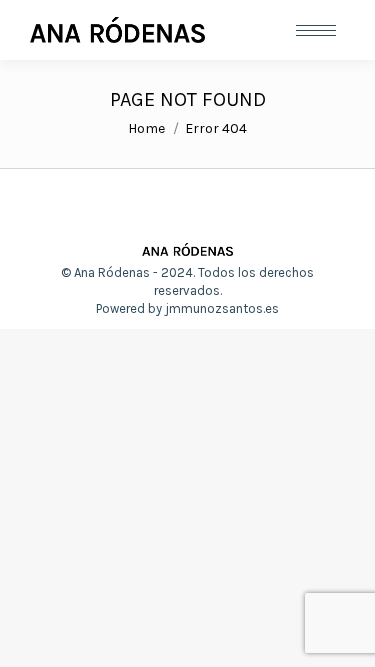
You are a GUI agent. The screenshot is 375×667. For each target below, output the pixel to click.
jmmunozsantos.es (222, 308)
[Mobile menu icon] (316, 30)
